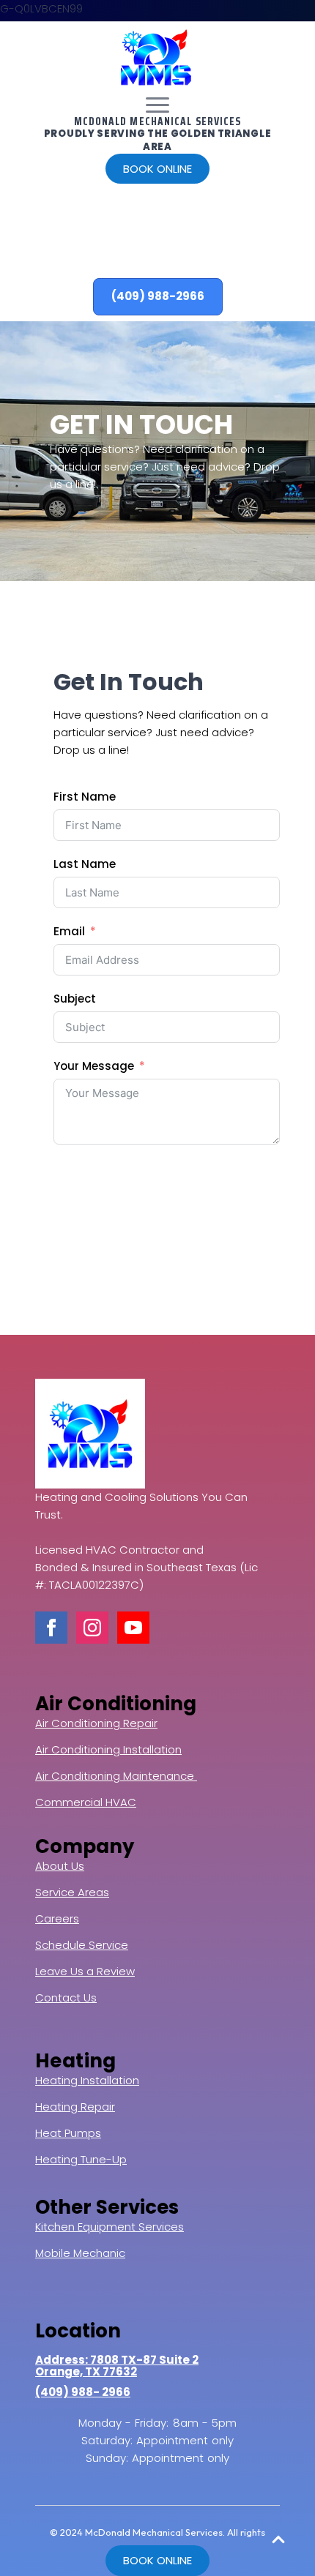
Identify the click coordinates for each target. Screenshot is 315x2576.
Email (69, 931)
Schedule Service (82, 1945)
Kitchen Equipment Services (110, 2227)
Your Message (94, 1066)
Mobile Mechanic (80, 2253)
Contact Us (66, 1997)
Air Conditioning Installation (108, 1749)
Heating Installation (87, 2080)
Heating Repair (75, 2107)
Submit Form (108, 1174)
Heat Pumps (68, 2133)
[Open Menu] (157, 105)
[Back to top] (278, 2539)
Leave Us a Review (85, 1971)
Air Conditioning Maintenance (116, 1776)
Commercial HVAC (86, 1802)
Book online (157, 169)
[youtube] (133, 1628)
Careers (57, 1918)
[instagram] (92, 1628)
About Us (60, 1866)
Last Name (85, 864)
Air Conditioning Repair (96, 1723)
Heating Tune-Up (81, 2159)
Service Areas (72, 1892)
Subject (75, 999)
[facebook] (51, 1628)
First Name (85, 797)
